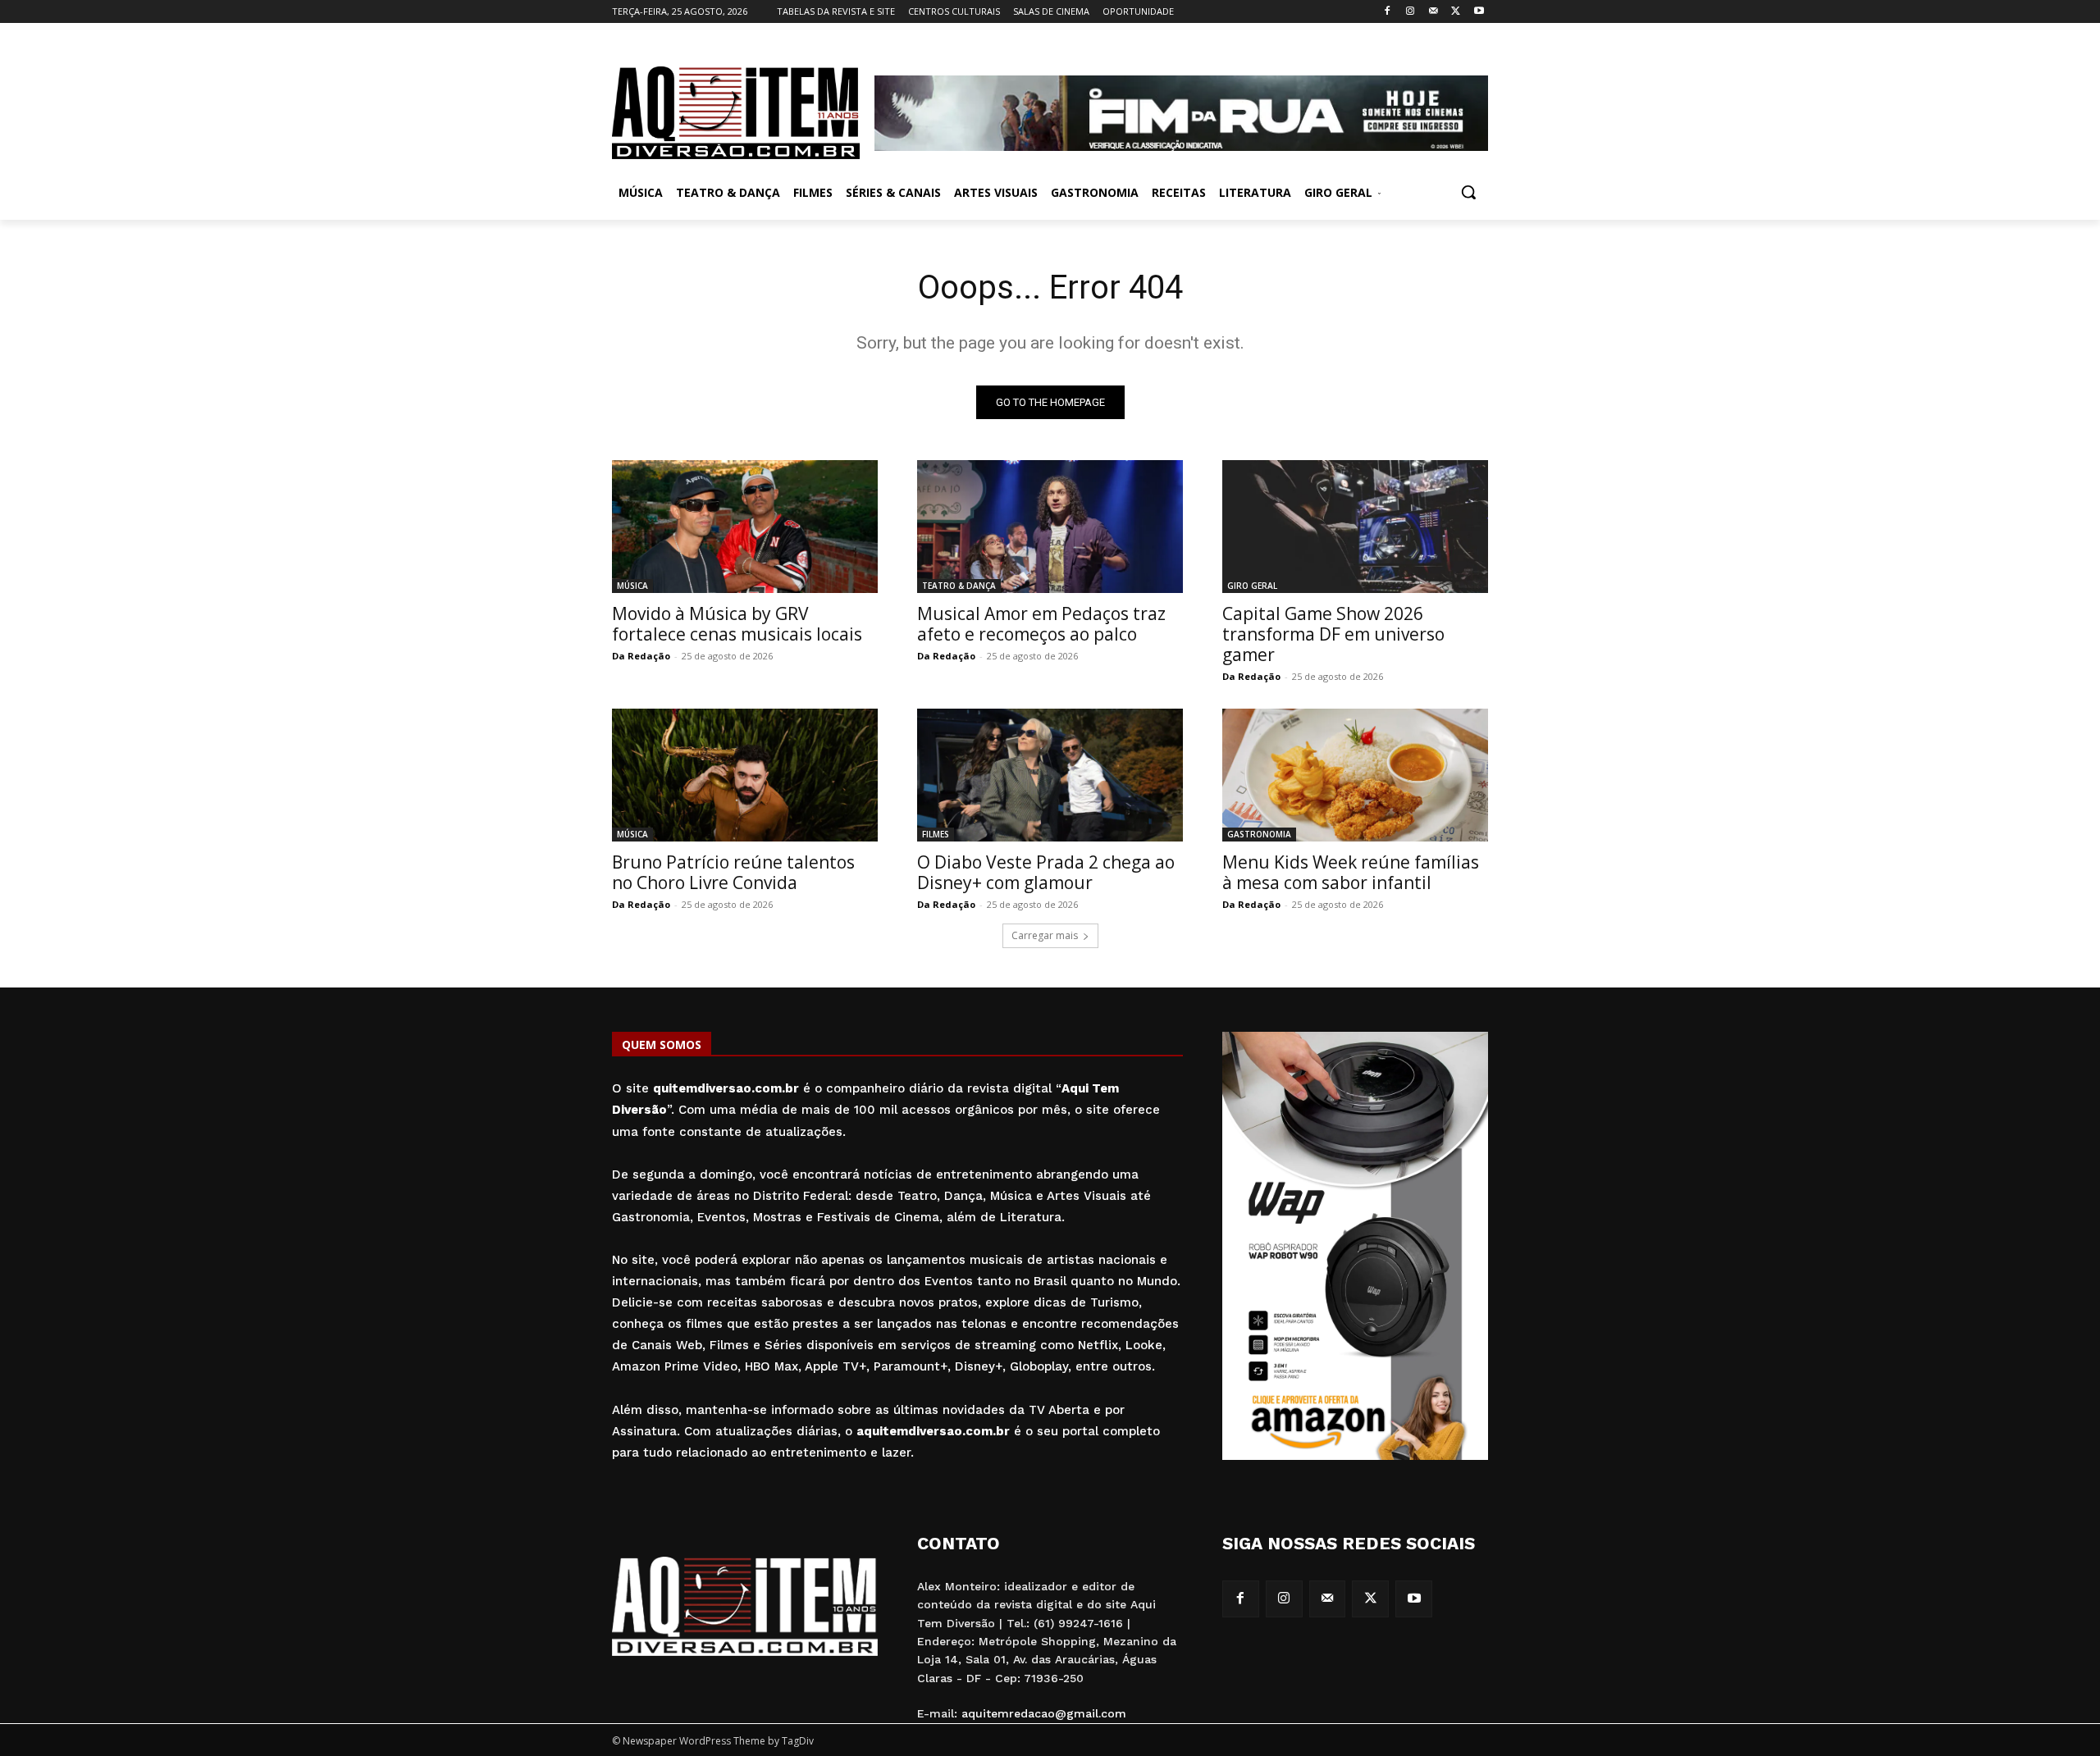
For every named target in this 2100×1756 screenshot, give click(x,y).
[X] (1456, 12)
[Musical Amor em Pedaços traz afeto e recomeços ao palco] (1050, 527)
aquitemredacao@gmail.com (1044, 1713)
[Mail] (1433, 12)
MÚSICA (632, 586)
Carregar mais (1045, 935)
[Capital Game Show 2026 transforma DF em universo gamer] (1355, 527)
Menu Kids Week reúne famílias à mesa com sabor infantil (1351, 872)
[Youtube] (1479, 12)
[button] (1468, 192)
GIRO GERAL (1252, 586)
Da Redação (641, 656)
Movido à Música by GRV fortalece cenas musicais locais (737, 624)
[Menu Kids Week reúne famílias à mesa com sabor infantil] (1355, 775)
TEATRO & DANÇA (959, 586)
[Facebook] (1388, 12)
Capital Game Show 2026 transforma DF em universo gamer (1333, 634)
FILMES (936, 834)
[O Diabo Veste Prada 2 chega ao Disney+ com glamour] (1050, 775)
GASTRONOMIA (1259, 834)
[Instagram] (1411, 12)
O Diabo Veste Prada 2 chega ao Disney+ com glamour (1046, 872)
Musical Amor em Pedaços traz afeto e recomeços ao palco (1041, 624)
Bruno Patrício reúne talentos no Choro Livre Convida (733, 872)
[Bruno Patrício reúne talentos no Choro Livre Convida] (745, 775)
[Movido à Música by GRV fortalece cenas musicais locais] (745, 527)
